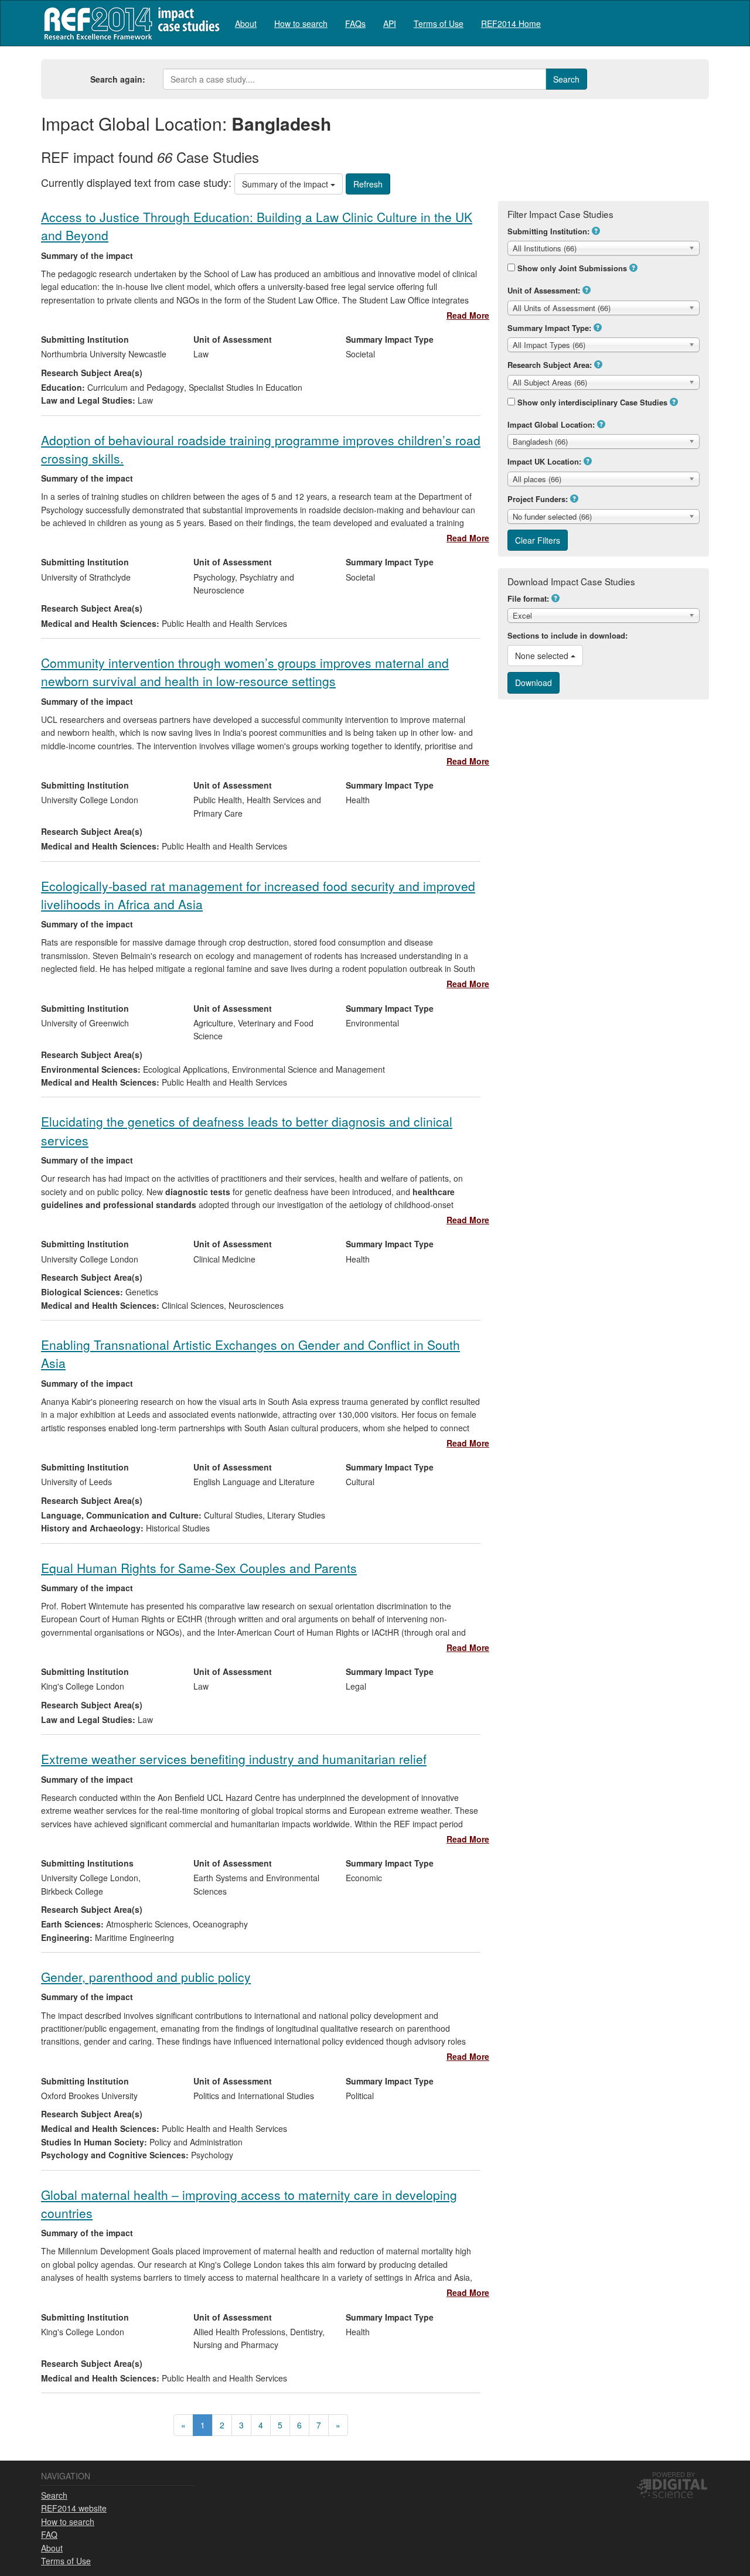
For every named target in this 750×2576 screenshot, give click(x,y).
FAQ (49, 2534)
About (246, 23)
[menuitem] (246, 23)
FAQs (355, 23)
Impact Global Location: (551, 424)
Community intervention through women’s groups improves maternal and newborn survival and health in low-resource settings (245, 672)
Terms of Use (439, 23)
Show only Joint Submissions (572, 268)
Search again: (118, 79)
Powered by (674, 2474)
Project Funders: (538, 499)
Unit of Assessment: (544, 290)
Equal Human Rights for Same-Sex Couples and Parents (199, 1568)
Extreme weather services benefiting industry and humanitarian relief (234, 1759)
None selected (543, 656)
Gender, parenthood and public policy (146, 1977)
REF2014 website (74, 2508)
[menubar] (388, 23)
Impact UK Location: (544, 461)
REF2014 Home (511, 23)
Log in (698, 19)
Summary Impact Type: (549, 328)
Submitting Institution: (548, 231)
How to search (301, 23)
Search (54, 2495)
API (390, 23)
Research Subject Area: (550, 365)
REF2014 (129, 23)
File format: (528, 598)
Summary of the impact (286, 184)
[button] (596, 231)
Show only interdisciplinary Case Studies (592, 402)
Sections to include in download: (567, 635)
